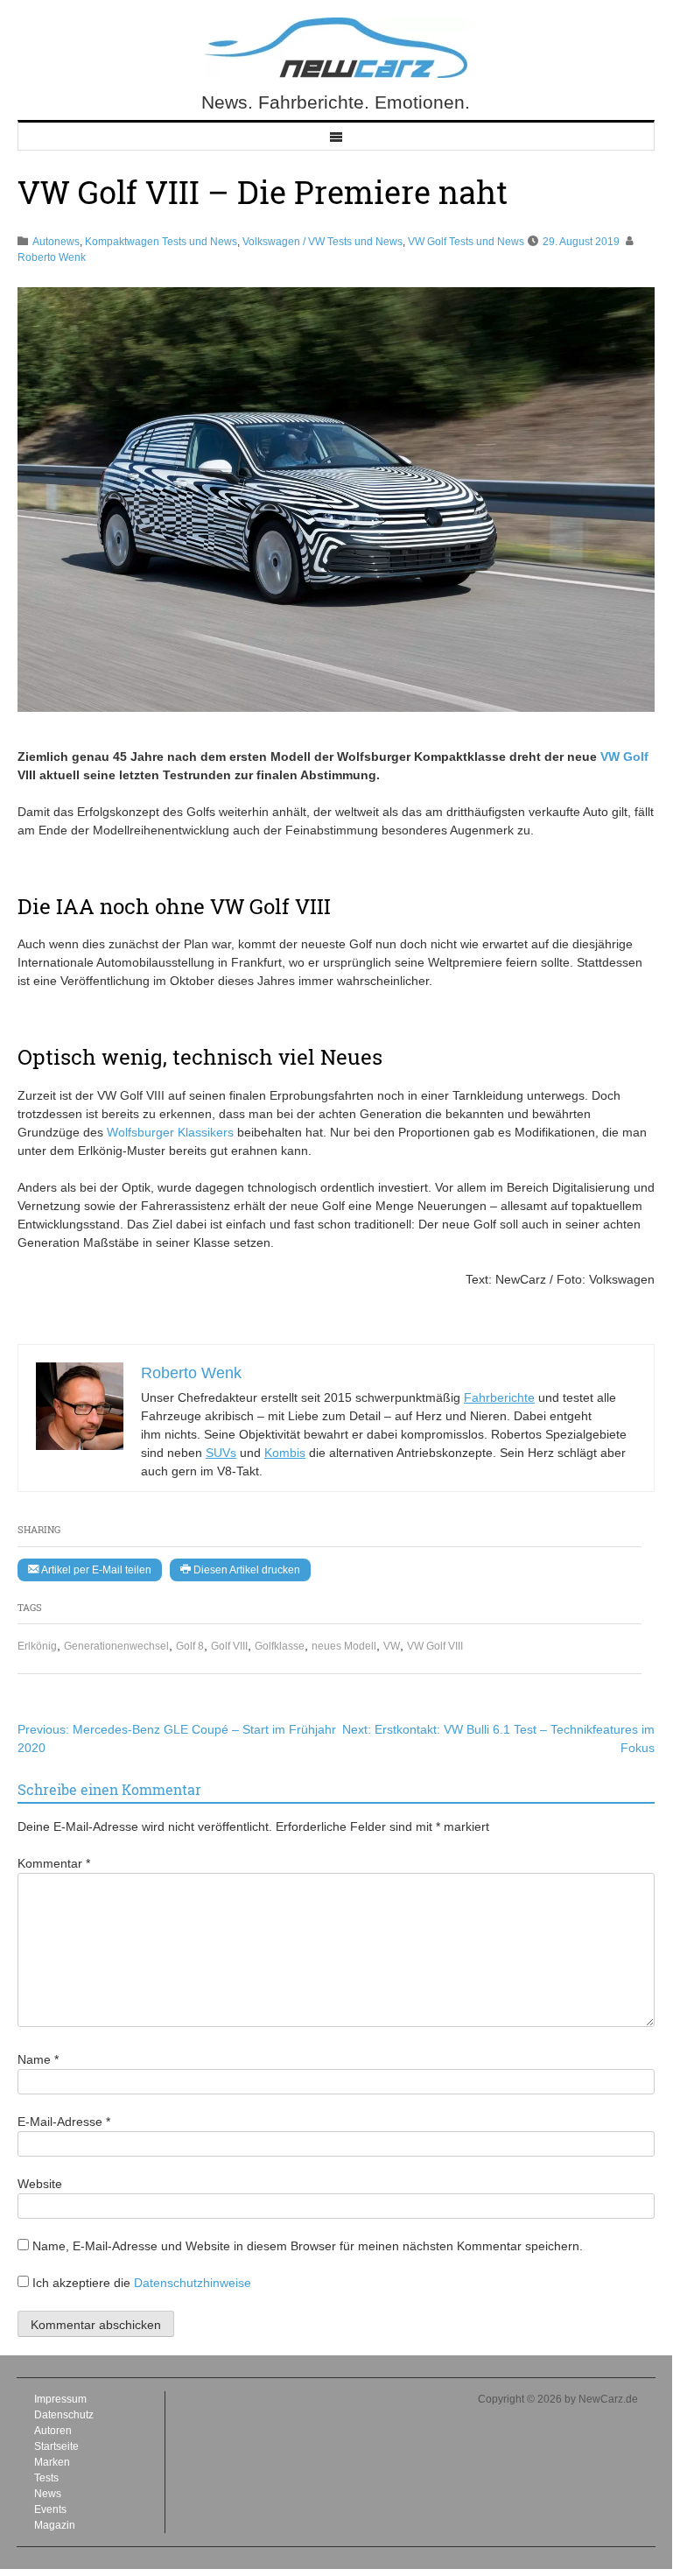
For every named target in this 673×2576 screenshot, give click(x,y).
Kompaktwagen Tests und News (161, 242)
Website (40, 2184)
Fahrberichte (499, 1397)
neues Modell (344, 1646)
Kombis (285, 1453)
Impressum (60, 2399)
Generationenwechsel (116, 1646)
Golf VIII (229, 1646)
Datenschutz (64, 2415)
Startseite (56, 2446)
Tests (46, 2478)
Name (38, 2059)
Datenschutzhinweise (193, 2283)
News (48, 2494)
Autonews (56, 242)
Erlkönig (37, 1646)
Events (50, 2509)
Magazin (55, 2525)
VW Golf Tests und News (466, 242)
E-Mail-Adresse (64, 2122)
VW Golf (624, 757)
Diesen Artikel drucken (245, 1570)
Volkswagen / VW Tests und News (322, 242)
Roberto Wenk (52, 257)
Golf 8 (190, 1646)
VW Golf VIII (435, 1646)
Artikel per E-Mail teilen (95, 1570)
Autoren (53, 2431)
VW (392, 1646)
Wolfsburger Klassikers (170, 1132)
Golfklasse (280, 1646)
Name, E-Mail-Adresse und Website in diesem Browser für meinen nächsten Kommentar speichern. (308, 2246)
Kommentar (54, 1863)
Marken (52, 2462)
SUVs (221, 1453)
